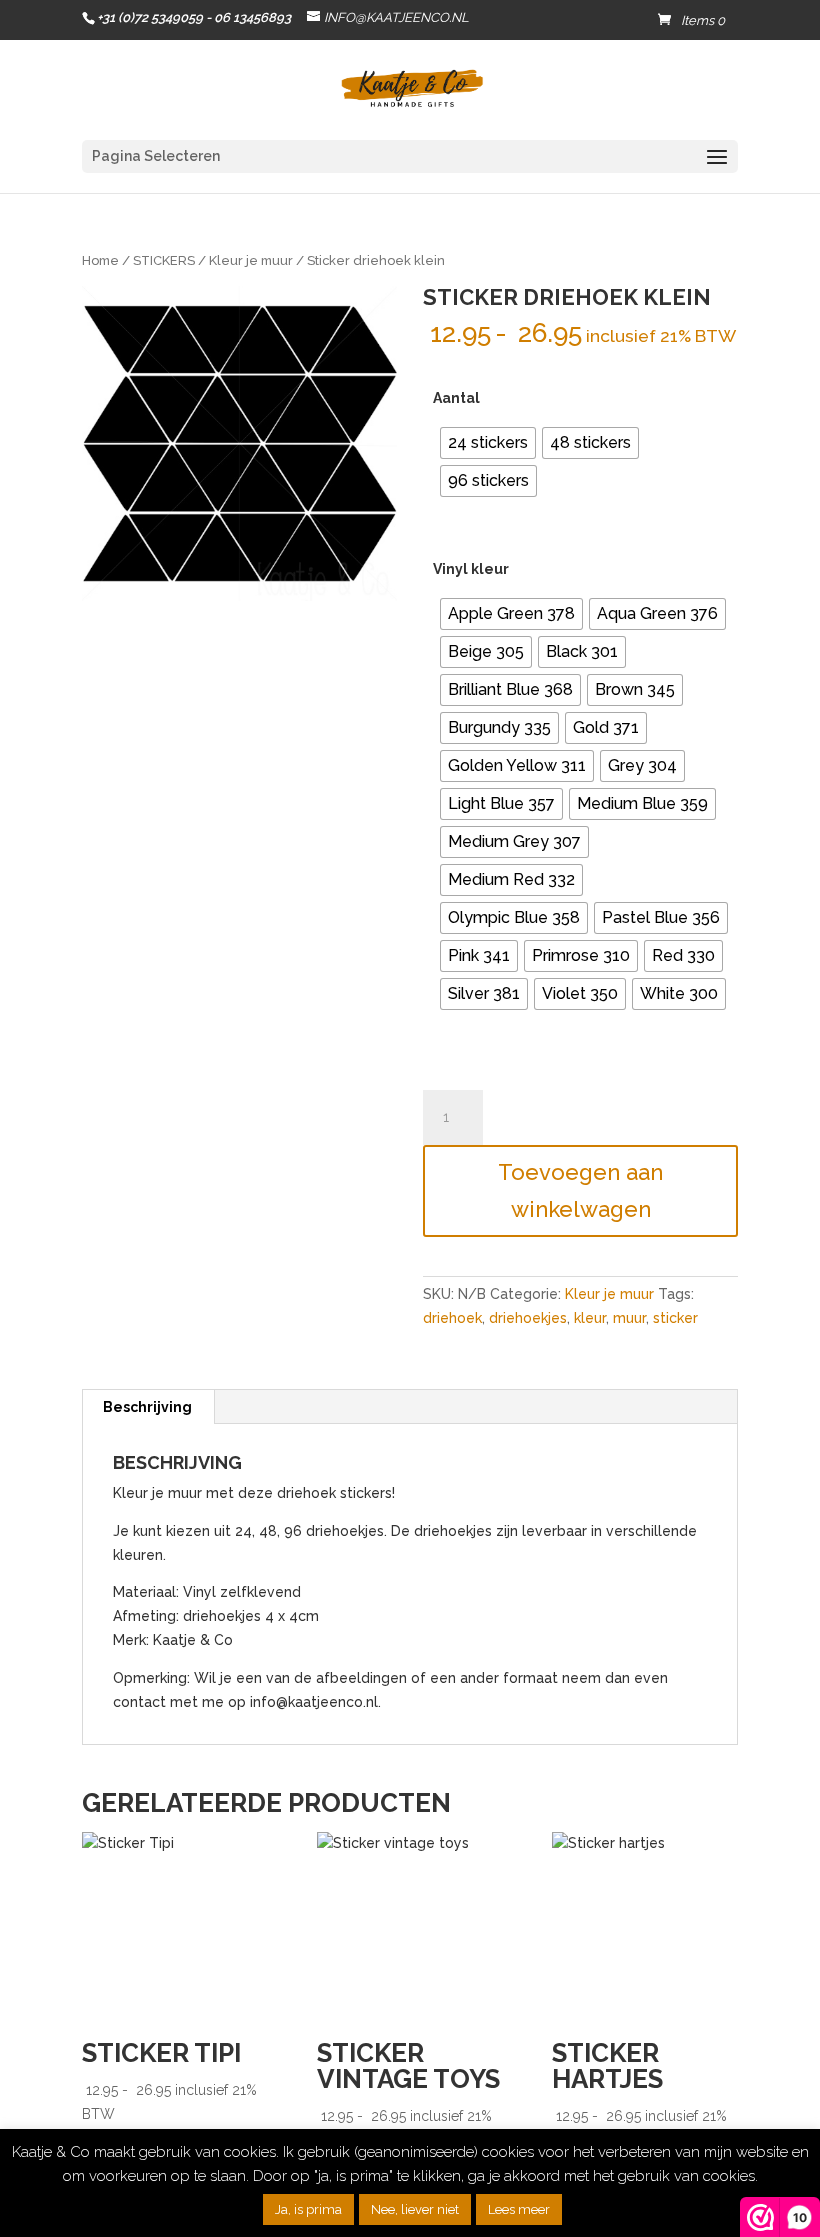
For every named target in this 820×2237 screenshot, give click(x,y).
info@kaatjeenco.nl (314, 1702)
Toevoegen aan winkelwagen (580, 1190)
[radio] (488, 443)
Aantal (456, 398)
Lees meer (519, 2209)
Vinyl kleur (471, 569)
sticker (675, 1318)
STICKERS (164, 260)
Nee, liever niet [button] (415, 2209)
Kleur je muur (251, 260)
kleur (590, 1318)
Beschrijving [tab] (147, 1407)
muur (629, 1318)
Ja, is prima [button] (308, 2209)
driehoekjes (528, 1318)
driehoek (452, 1318)
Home (100, 260)
